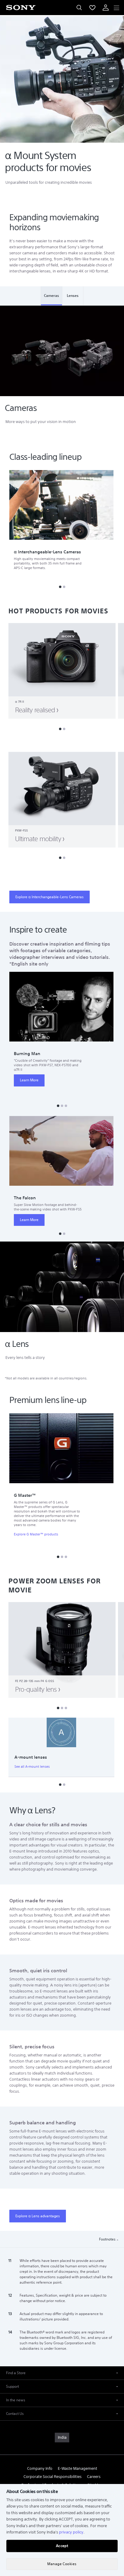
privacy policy (71, 2532)
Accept (62, 2546)
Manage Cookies (62, 2564)
